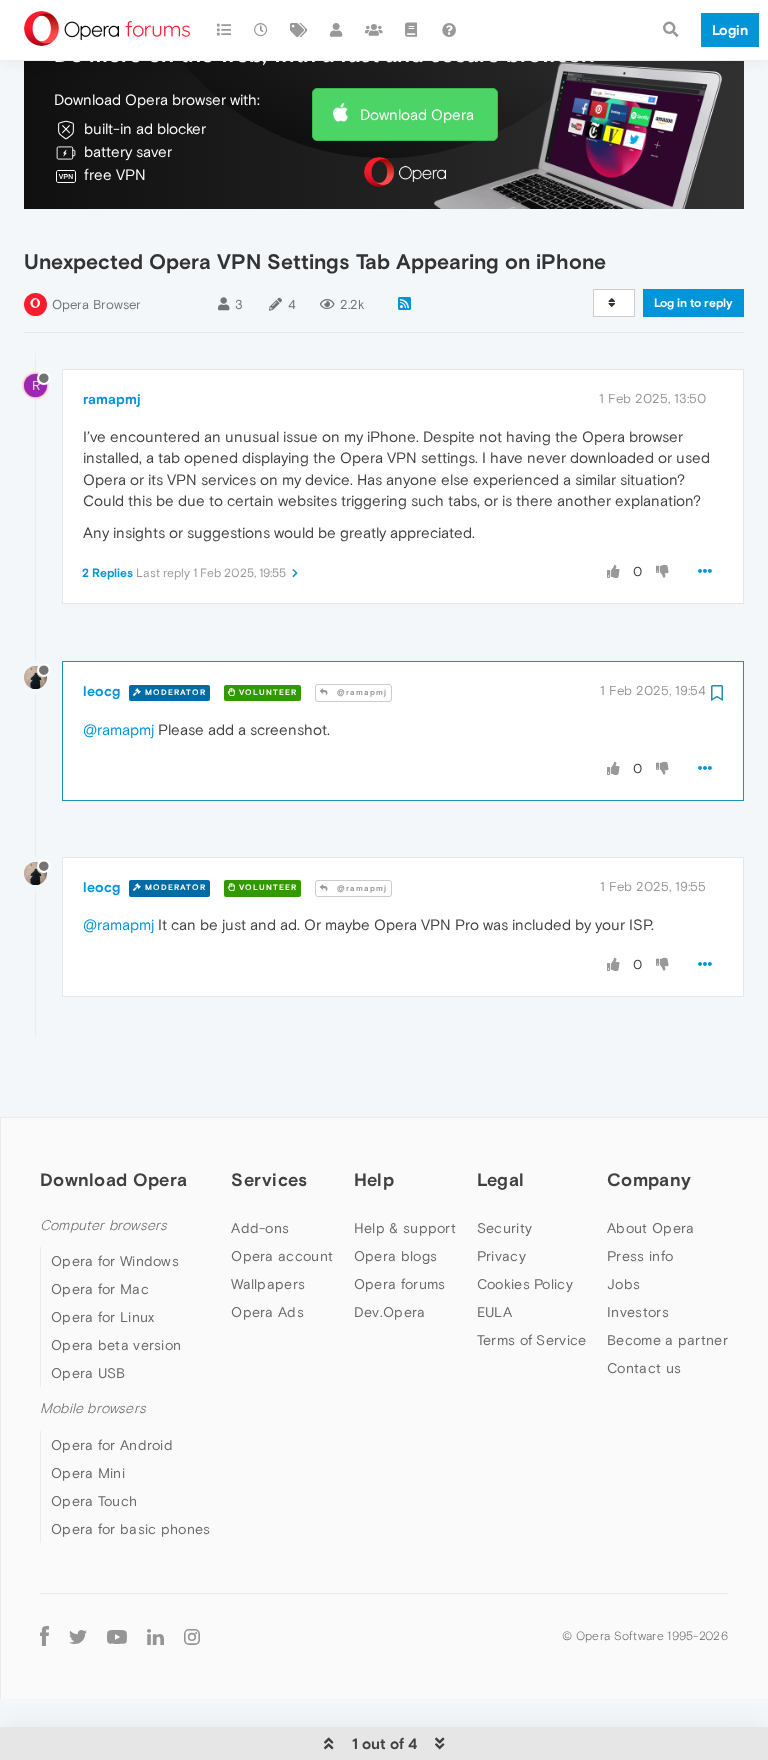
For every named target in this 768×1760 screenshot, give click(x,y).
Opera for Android (112, 1445)
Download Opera (417, 114)
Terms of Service (532, 1340)
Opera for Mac (100, 1289)
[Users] (337, 30)
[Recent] (262, 30)
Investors (638, 1312)
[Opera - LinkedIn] (155, 1636)
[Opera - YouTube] (117, 1636)
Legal (501, 1179)
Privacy (501, 1256)
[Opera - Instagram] (192, 1636)
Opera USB (88, 1373)
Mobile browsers (93, 1408)
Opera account (282, 1256)
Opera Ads (267, 1312)
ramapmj (112, 399)
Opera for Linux (103, 1317)
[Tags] (299, 30)
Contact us (644, 1368)
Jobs (623, 1284)
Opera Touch (94, 1501)
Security (504, 1228)
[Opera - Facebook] (44, 1636)
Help (374, 1179)
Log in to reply (693, 303)
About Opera (650, 1228)
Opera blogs (395, 1256)
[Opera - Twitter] (78, 1636)
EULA (494, 1312)
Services (269, 1179)
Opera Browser (96, 304)
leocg (101, 691)
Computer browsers (103, 1225)
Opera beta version (116, 1345)
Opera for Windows (115, 1261)
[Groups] (374, 30)
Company (649, 1179)
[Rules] (412, 30)
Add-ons (260, 1228)
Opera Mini (88, 1473)
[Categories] (224, 30)
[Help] (449, 30)
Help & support (405, 1228)
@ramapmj (360, 692)
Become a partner (667, 1340)
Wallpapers (268, 1284)
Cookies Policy (525, 1284)
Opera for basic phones (131, 1529)
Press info (640, 1256)
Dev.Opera (390, 1312)
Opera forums (400, 1284)
